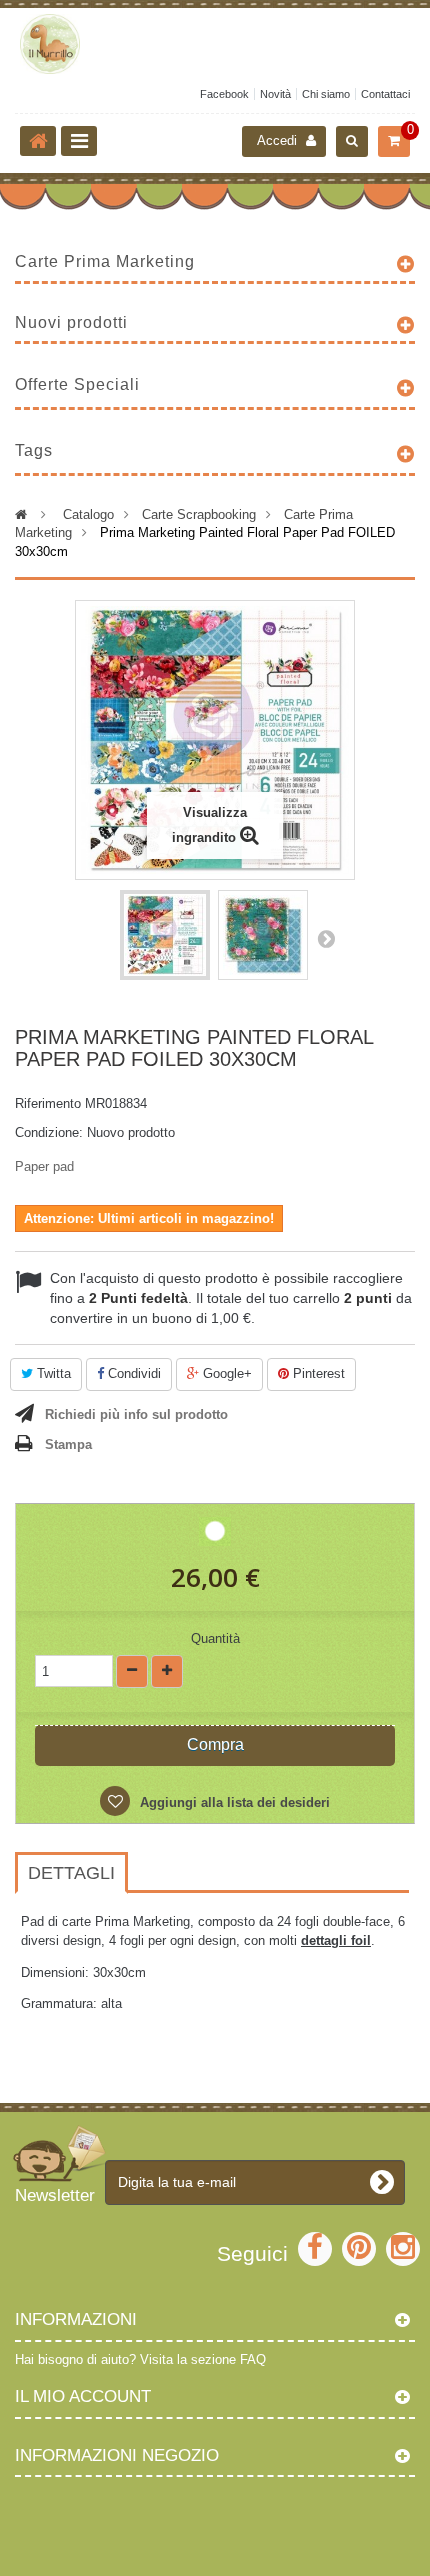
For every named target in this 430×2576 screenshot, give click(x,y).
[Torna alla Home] (38, 141)
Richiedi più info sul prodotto (136, 1414)
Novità (275, 94)
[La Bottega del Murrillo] (215, 44)
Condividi (132, 1373)
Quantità (215, 1638)
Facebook (224, 94)
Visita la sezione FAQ (203, 2359)
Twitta (52, 1373)
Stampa (68, 1444)
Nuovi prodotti (71, 322)
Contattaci (385, 94)
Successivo (326, 938)
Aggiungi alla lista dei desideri (233, 1802)
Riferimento (48, 1103)
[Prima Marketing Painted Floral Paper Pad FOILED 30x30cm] (165, 935)
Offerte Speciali (77, 384)
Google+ (225, 1373)
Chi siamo (326, 94)
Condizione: (49, 1132)
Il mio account (83, 2396)
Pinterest (317, 1373)
